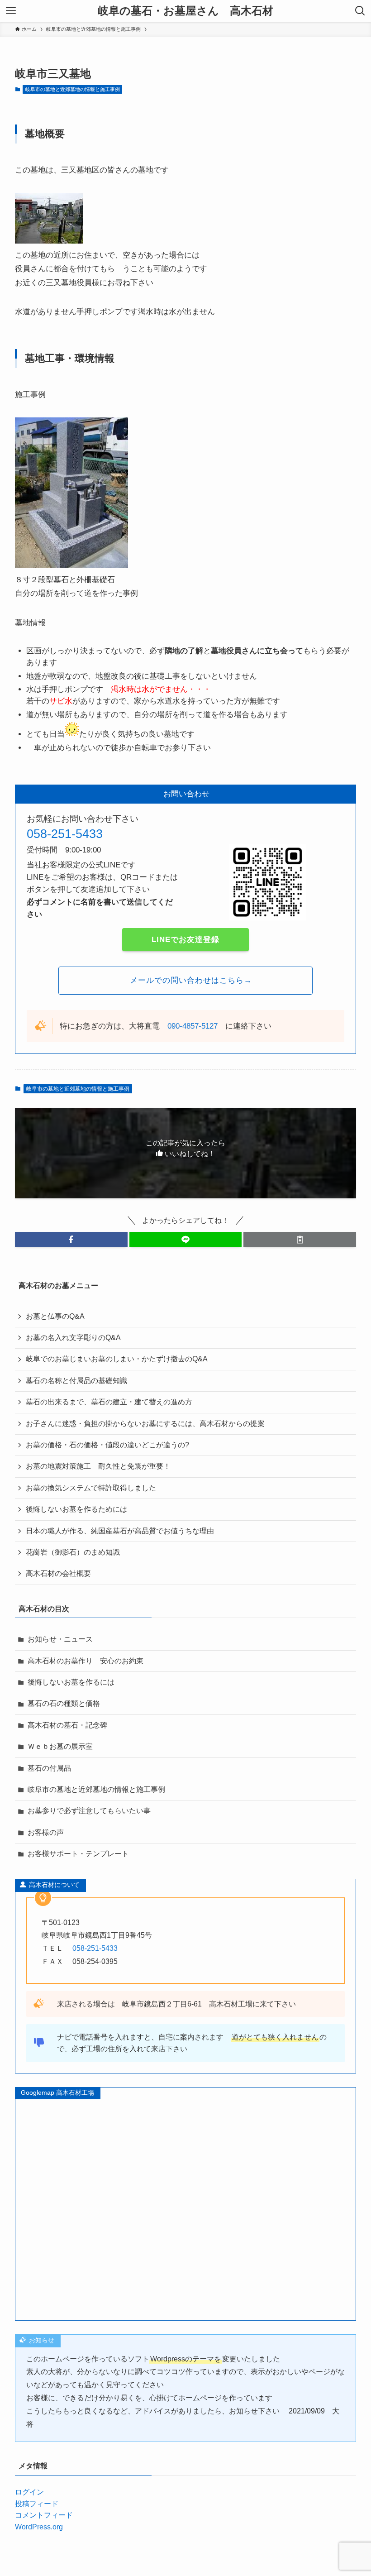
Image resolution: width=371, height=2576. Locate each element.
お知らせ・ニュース (60, 1639)
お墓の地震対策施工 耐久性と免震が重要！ (98, 1466)
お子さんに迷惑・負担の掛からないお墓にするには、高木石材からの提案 (149, 1424)
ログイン (29, 2492)
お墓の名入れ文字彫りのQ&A (73, 1338)
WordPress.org (39, 2527)
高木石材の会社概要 (58, 1573)
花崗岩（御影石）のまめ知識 (73, 1552)
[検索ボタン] (360, 11)
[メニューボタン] (11, 11)
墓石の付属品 (49, 1768)
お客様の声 (46, 1832)
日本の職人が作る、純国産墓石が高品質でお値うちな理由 (120, 1531)
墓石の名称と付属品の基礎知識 (76, 1381)
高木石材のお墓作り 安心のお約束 (86, 1661)
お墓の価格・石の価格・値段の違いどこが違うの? (107, 1445)
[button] (71, 1240)
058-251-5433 (65, 834)
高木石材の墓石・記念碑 (67, 1725)
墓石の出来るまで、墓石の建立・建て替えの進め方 (109, 1402)
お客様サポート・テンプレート (78, 1854)
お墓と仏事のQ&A (55, 1316)
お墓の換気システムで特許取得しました (91, 1488)
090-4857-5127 (193, 1026)
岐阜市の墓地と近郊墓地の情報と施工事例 (73, 89)
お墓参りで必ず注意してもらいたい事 (89, 1811)
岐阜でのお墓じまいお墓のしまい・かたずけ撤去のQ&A (117, 1359)
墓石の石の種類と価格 (64, 1703)
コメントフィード (44, 2515)
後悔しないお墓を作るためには (76, 1509)
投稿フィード (37, 2504)
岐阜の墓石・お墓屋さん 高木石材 (185, 11)
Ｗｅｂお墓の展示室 (60, 1746)
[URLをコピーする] (300, 1240)
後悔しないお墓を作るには (71, 1682)
